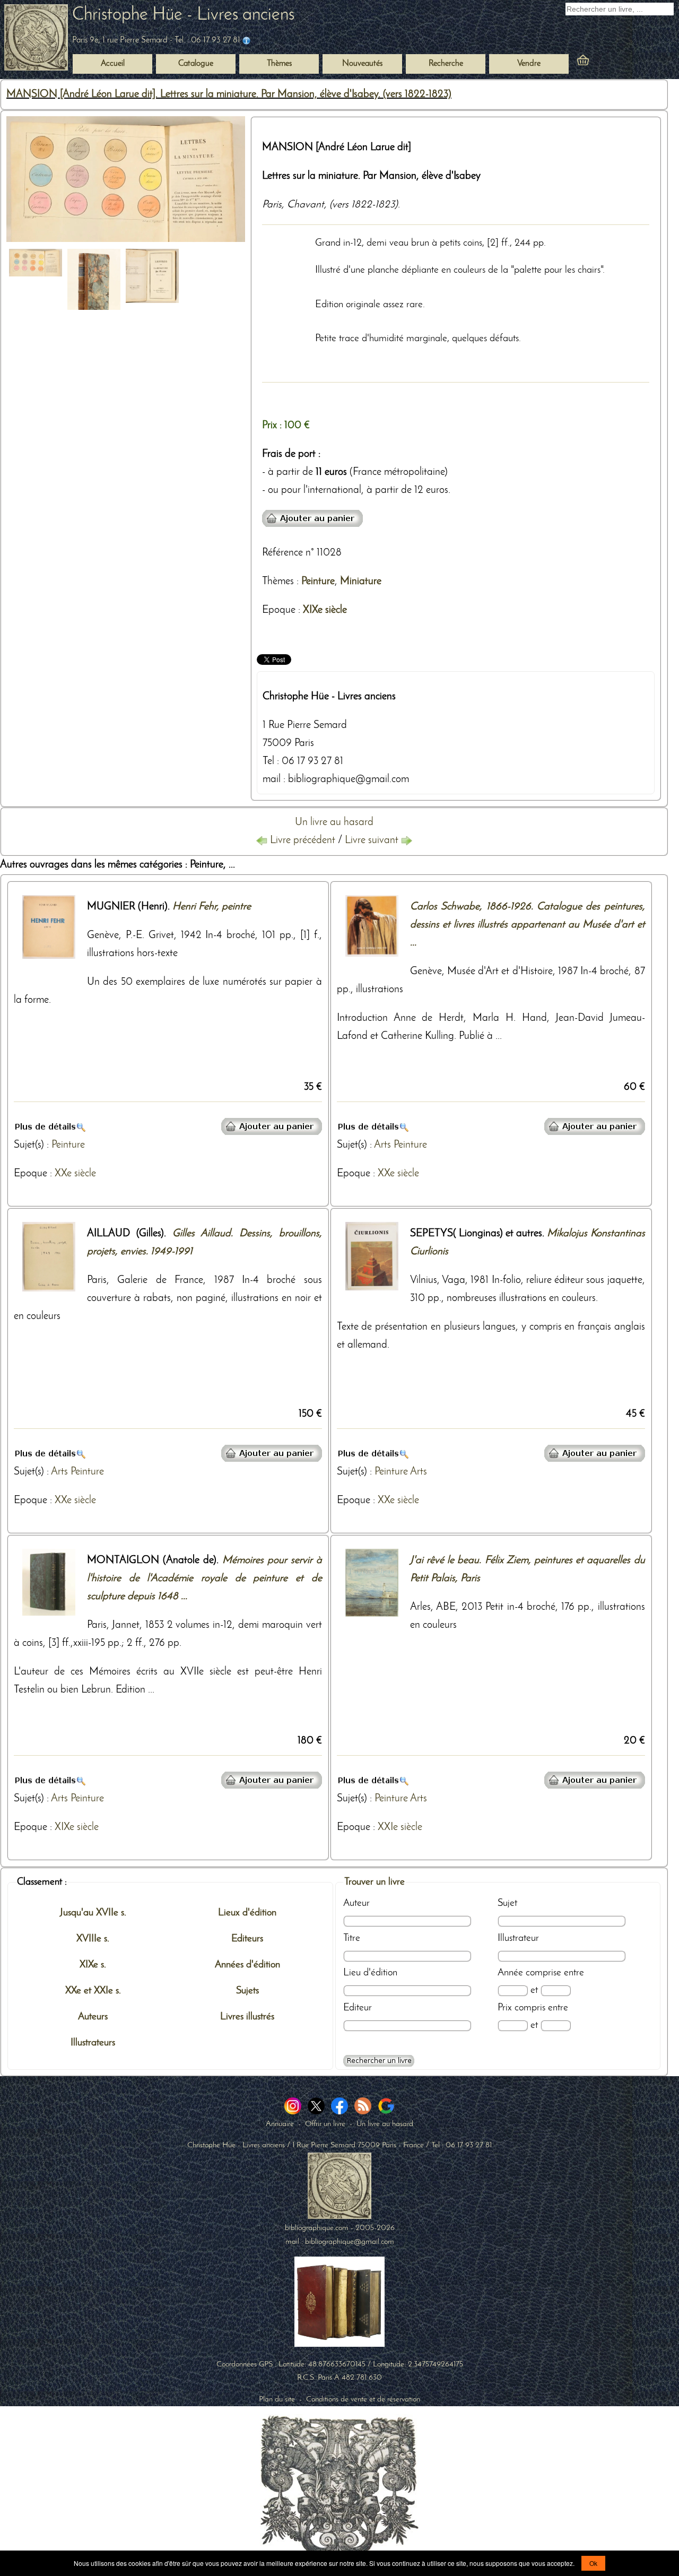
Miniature (361, 582)
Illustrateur (518, 1938)
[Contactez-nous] (246, 40)
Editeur (358, 2008)
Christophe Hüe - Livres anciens (183, 15)
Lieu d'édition (370, 1973)
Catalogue (196, 64)
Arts (382, 1145)
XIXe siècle (325, 610)
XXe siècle (75, 1174)
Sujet (507, 1903)
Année (510, 1973)
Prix (505, 2008)
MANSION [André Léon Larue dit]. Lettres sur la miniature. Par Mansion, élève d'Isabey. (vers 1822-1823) (229, 94)
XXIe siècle (400, 1827)
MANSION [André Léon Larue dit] (337, 148)
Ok (593, 2563)
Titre (352, 1938)
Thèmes (278, 582)
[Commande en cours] (612, 62)
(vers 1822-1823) (364, 205)
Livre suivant (373, 840)
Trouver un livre (375, 1882)
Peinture (318, 582)
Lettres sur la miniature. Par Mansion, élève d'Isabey (371, 176)
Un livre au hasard (334, 822)
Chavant (306, 205)
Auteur (356, 1903)
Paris (272, 205)
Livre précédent (303, 840)
